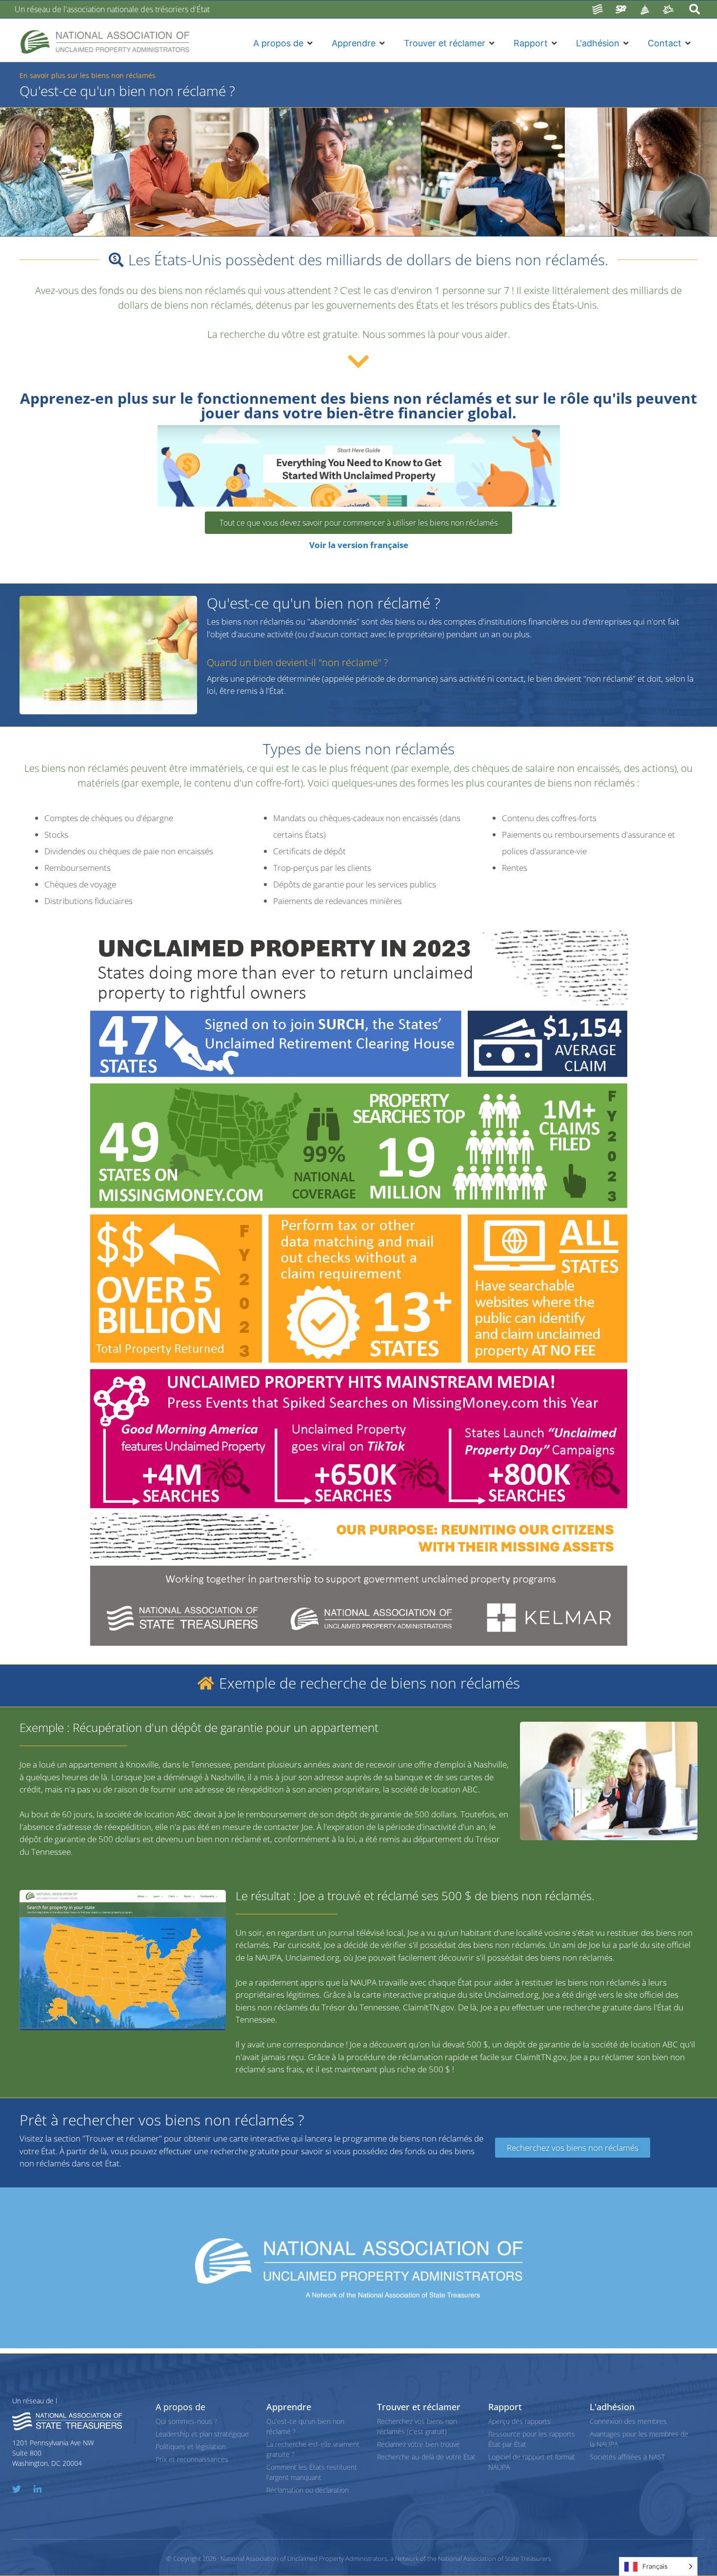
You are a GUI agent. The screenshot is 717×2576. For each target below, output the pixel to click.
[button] (284, 43)
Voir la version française (359, 545)
